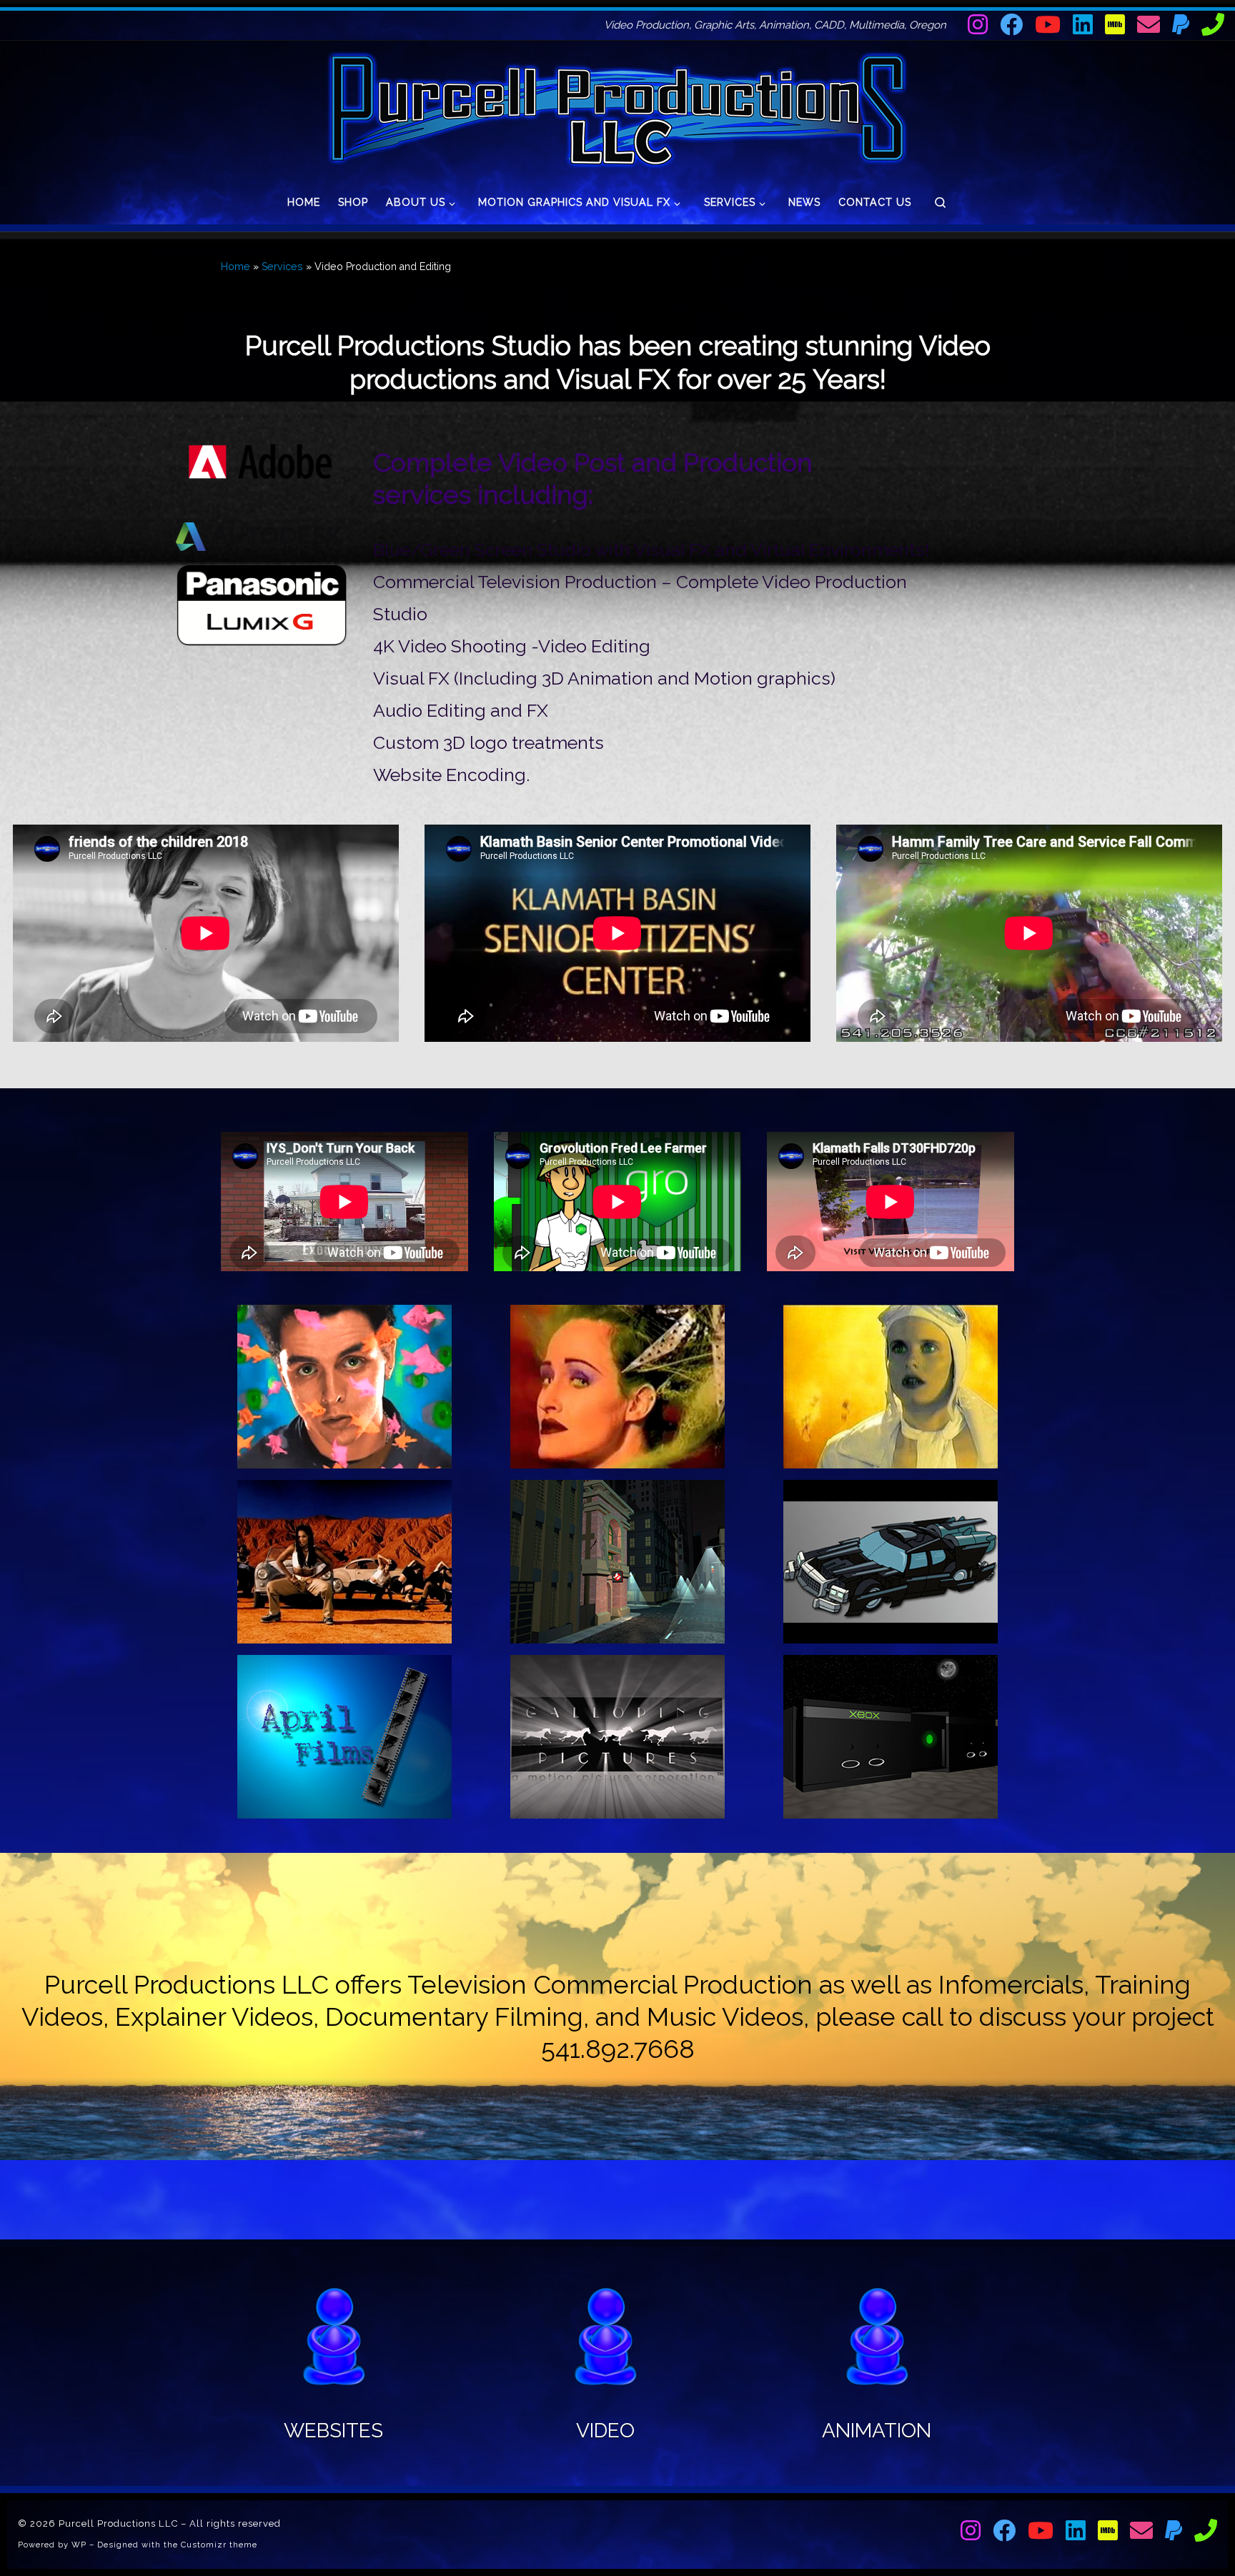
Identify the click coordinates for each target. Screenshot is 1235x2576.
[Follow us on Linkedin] (1083, 24)
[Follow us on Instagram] (978, 24)
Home (235, 267)
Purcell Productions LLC (118, 2523)
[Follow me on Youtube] (1048, 24)
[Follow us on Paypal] (1181, 24)
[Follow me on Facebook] (1011, 24)
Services (282, 267)
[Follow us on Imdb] (1115, 24)
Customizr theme (219, 2545)
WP (79, 2545)
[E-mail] (1149, 24)
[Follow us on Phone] (1213, 24)
